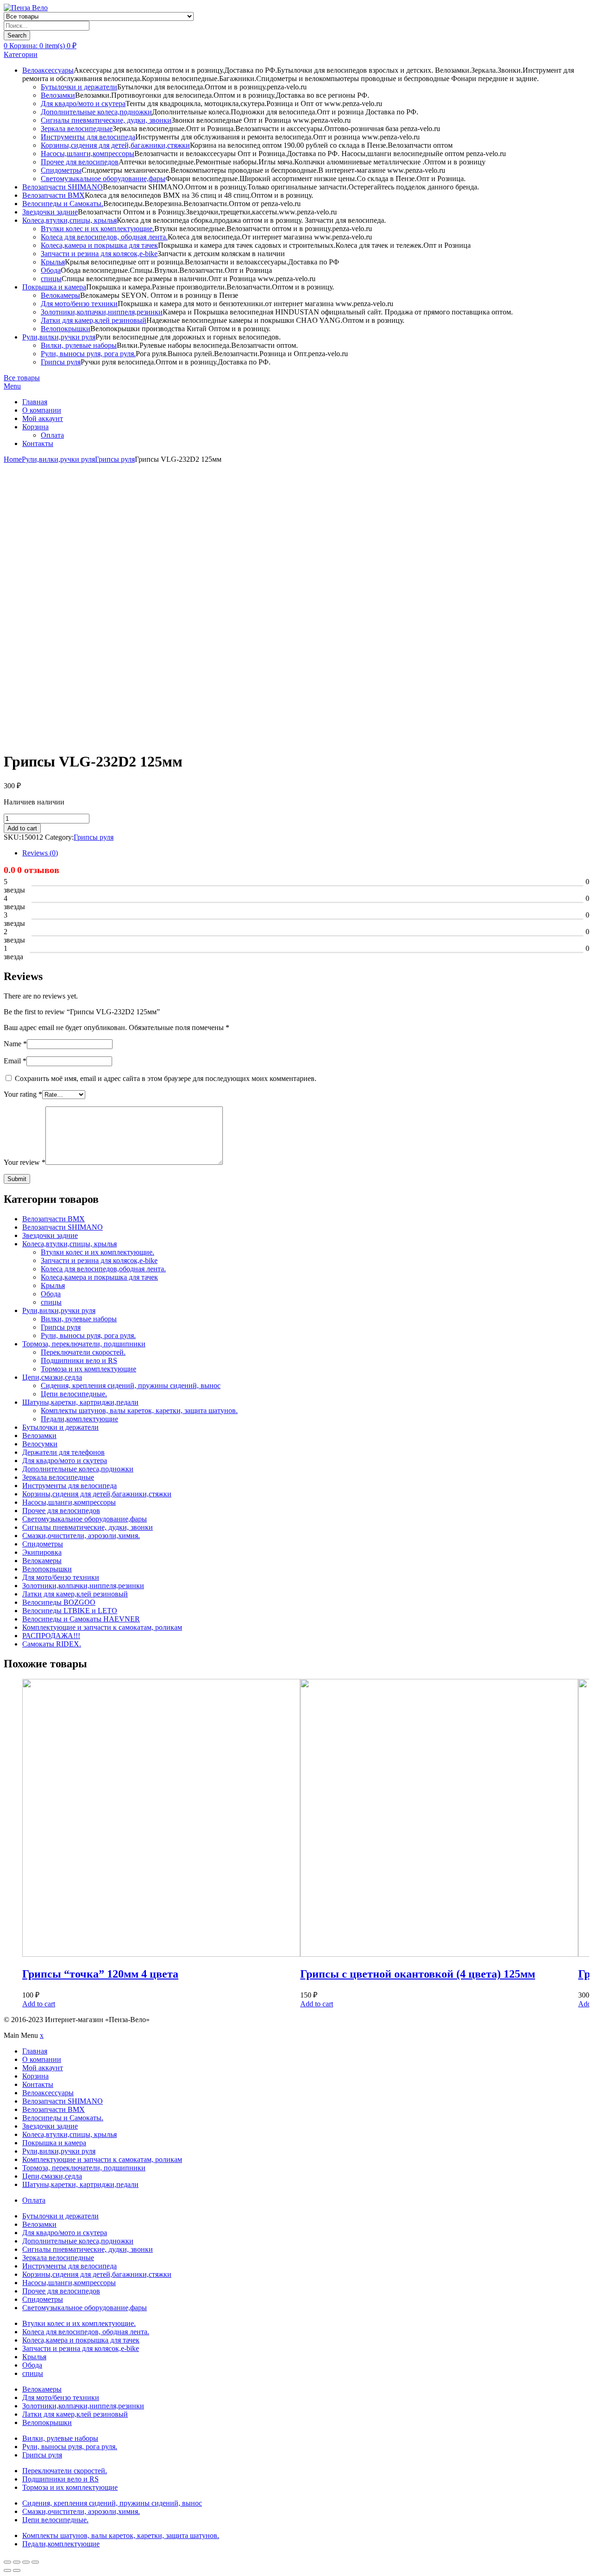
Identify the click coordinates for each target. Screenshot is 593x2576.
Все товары (22, 378)
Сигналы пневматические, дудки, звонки (106, 120)
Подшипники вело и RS (79, 1360)
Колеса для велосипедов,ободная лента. (103, 1269)
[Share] (17, 2562)
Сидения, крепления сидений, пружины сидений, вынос (131, 1385)
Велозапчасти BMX (54, 195)
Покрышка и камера (54, 287)
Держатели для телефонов (63, 1452)
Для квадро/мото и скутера (83, 104)
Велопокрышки (66, 329)
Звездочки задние (50, 212)
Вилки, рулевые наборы (79, 345)
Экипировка (42, 1552)
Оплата (52, 435)
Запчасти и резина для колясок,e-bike (99, 254)
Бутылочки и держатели (79, 87)
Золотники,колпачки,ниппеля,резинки (102, 312)
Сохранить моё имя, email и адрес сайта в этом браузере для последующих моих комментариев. (166, 1078)
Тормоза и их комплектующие (88, 1369)
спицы (51, 279)
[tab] (306, 853)
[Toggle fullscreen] (26, 2562)
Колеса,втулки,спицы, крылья (69, 220)
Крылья (53, 262)
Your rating (23, 1094)
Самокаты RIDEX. (52, 1644)
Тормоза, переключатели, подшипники (84, 1344)
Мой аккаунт (43, 418)
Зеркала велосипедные (77, 129)
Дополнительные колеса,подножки (96, 112)
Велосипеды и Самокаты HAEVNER (81, 1619)
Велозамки (58, 95)
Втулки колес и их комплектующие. (98, 229)
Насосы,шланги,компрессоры (88, 154)
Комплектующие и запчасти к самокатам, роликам (102, 1627)
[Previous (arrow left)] (7, 2570)
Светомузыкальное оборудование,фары (103, 179)
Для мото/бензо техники (79, 304)
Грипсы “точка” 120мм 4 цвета (100, 1974)
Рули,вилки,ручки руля (59, 337)
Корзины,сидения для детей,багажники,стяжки (115, 145)
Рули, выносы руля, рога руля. (88, 354)
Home (13, 459)
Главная (35, 402)
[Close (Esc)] (7, 2562)
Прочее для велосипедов (80, 162)
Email (15, 1061)
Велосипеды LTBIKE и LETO (70, 1611)
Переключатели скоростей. (83, 1352)
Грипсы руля (61, 362)
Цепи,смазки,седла (52, 1377)
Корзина (35, 427)
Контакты (38, 443)
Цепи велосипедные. (74, 1394)
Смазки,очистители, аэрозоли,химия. (81, 1536)
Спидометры (61, 170)
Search (17, 35)
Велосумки (40, 1444)
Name (15, 1044)
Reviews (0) (40, 853)
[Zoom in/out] (35, 2562)
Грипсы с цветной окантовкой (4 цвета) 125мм (418, 1974)
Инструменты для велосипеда (88, 137)
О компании (42, 410)
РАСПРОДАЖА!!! (51, 1636)
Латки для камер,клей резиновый (94, 320)
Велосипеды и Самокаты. (63, 204)
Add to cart (22, 828)
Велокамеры (60, 295)
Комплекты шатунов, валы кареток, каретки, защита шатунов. (139, 1411)
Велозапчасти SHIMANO (63, 187)
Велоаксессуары (48, 70)
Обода (51, 270)
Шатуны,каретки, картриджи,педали (80, 1402)
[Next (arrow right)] (17, 2570)
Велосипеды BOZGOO (59, 1602)
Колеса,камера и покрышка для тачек (99, 245)
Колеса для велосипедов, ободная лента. (104, 237)
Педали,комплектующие (79, 1419)
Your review (25, 1162)
